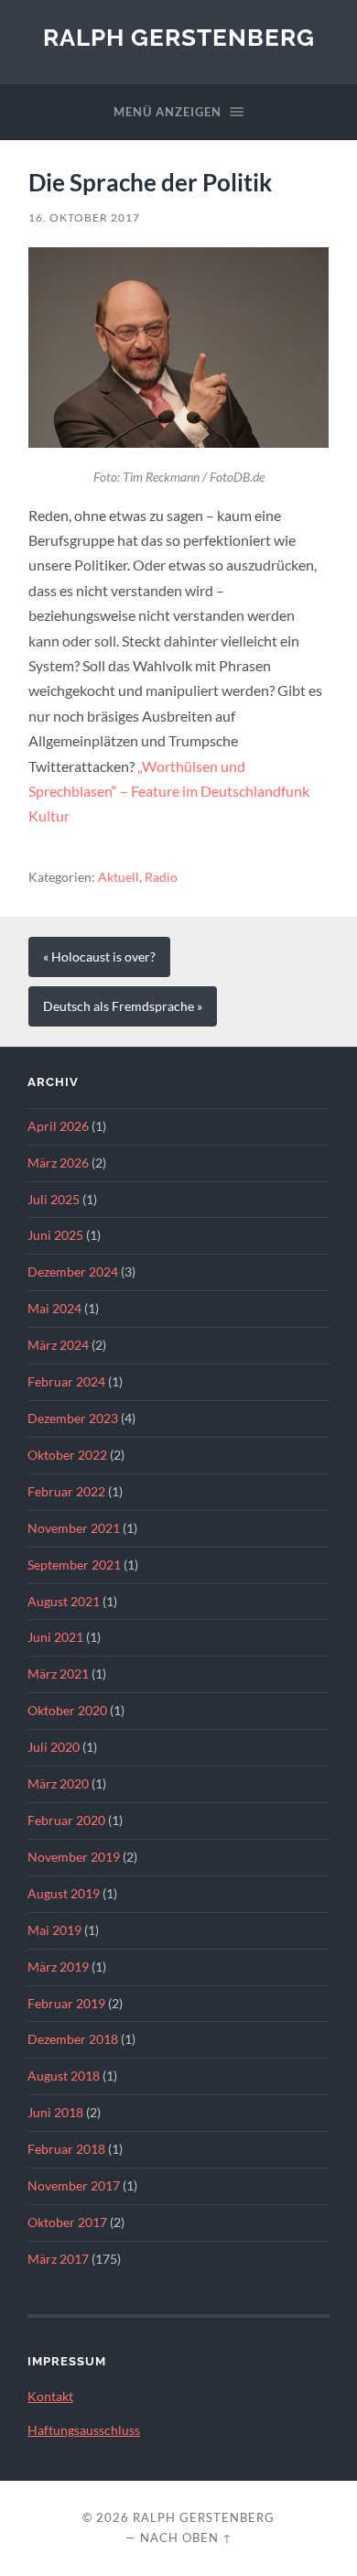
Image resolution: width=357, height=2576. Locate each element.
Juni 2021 (55, 1637)
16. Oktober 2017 (84, 217)
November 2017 (74, 2186)
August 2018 (64, 2076)
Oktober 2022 (67, 1455)
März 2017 (58, 2259)
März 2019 (58, 1967)
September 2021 (74, 1565)
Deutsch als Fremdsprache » (123, 1006)
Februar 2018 (66, 2149)
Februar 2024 (66, 1382)
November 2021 (74, 1528)
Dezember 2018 (73, 2039)
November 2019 (74, 1857)
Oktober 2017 (67, 2223)
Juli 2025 (54, 1200)
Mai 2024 (54, 1309)
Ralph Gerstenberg (179, 37)
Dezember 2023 (73, 1418)
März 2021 (58, 1674)
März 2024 (58, 1345)
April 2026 (58, 1126)
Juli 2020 (54, 1747)
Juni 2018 (55, 2113)
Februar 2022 (66, 1492)
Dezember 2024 (73, 1272)
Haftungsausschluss (84, 2430)
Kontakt (50, 2397)
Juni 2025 (55, 1235)
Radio (161, 877)
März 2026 (58, 1163)
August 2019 (64, 1894)
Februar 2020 (66, 1821)
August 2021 (64, 1602)
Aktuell (119, 877)
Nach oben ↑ (186, 2538)
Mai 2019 (54, 1930)
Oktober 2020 (67, 1711)
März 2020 (58, 1784)
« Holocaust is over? (99, 957)
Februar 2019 (66, 2004)
